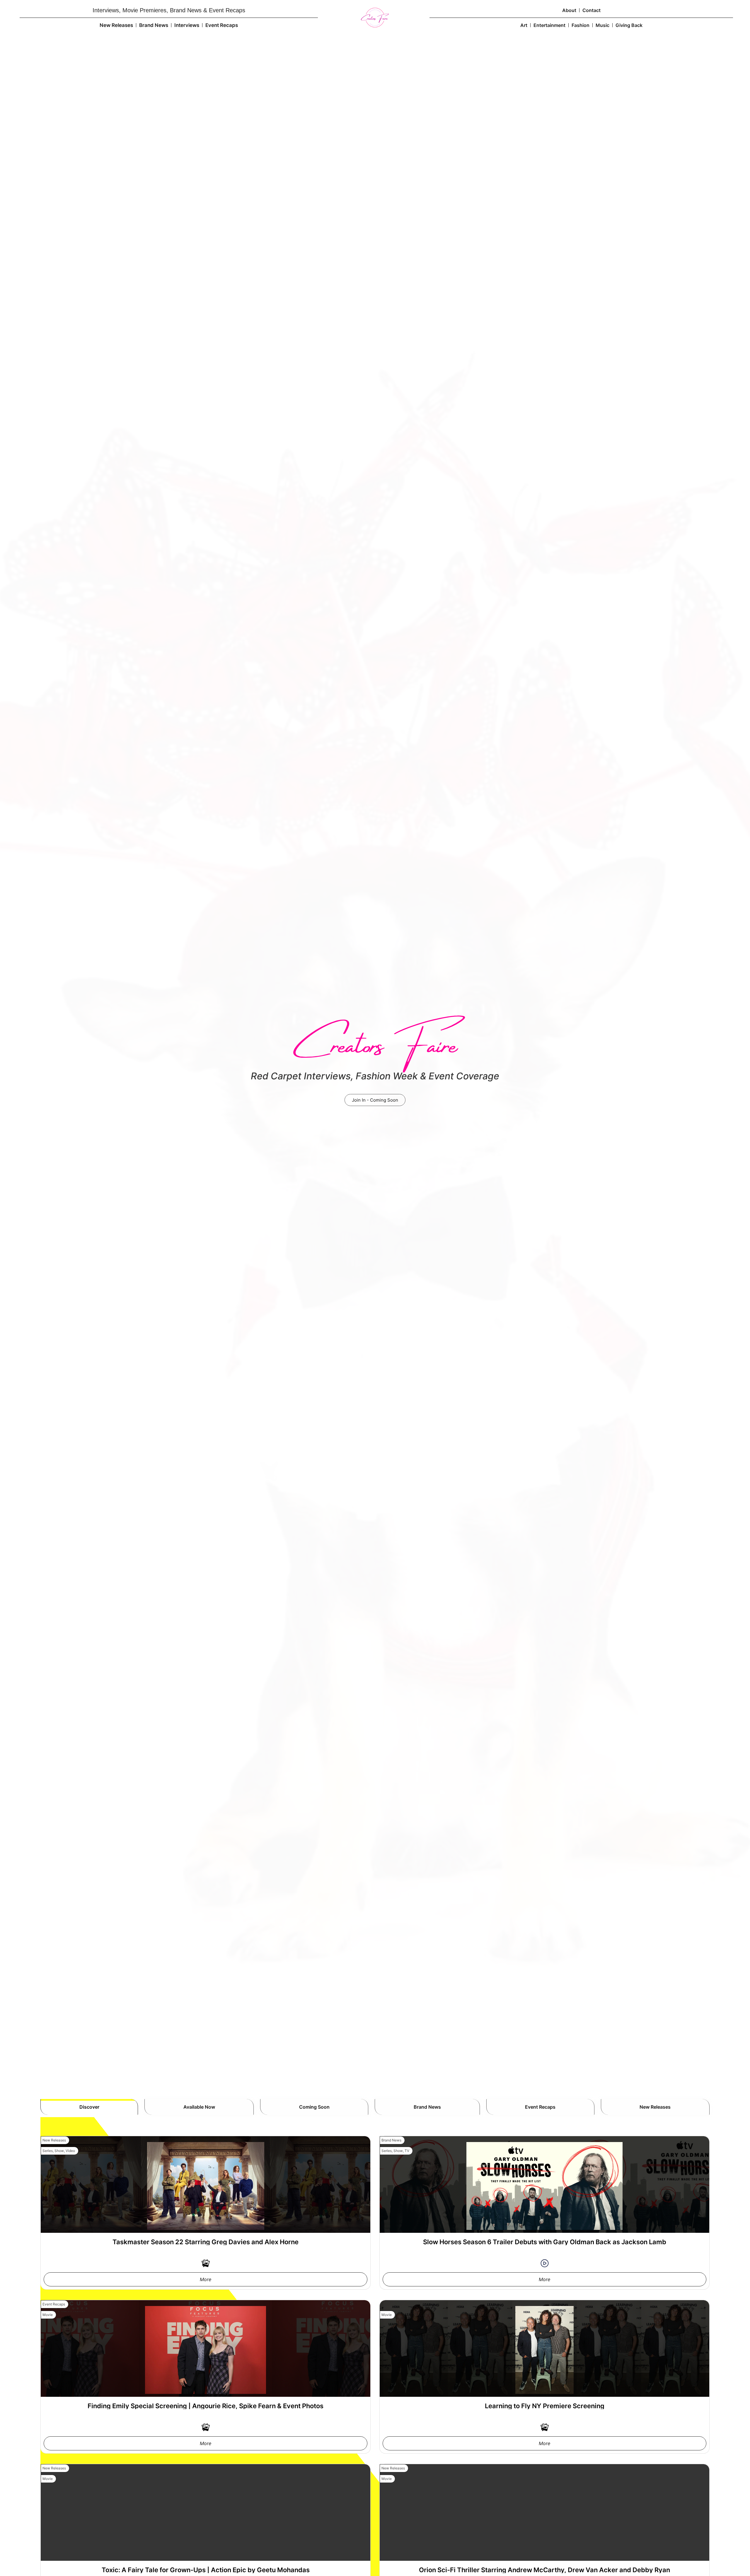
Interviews (187, 25)
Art (524, 25)
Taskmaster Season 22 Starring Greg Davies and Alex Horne (206, 2242)
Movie (48, 2315)
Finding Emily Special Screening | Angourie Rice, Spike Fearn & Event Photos (206, 2406)
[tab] (89, 2107)
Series (48, 2151)
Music (602, 25)
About (569, 10)
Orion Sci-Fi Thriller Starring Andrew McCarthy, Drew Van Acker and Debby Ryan (544, 2570)
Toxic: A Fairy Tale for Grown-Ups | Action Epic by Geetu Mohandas (206, 2570)
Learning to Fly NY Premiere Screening (545, 2406)
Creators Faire (375, 1039)
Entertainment (549, 25)
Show (59, 2151)
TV (407, 2151)
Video (70, 2151)
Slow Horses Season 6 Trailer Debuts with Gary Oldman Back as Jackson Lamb (545, 2242)
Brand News (154, 25)
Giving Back (629, 25)
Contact (592, 10)
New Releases (116, 25)
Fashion (581, 25)
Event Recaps (222, 25)
